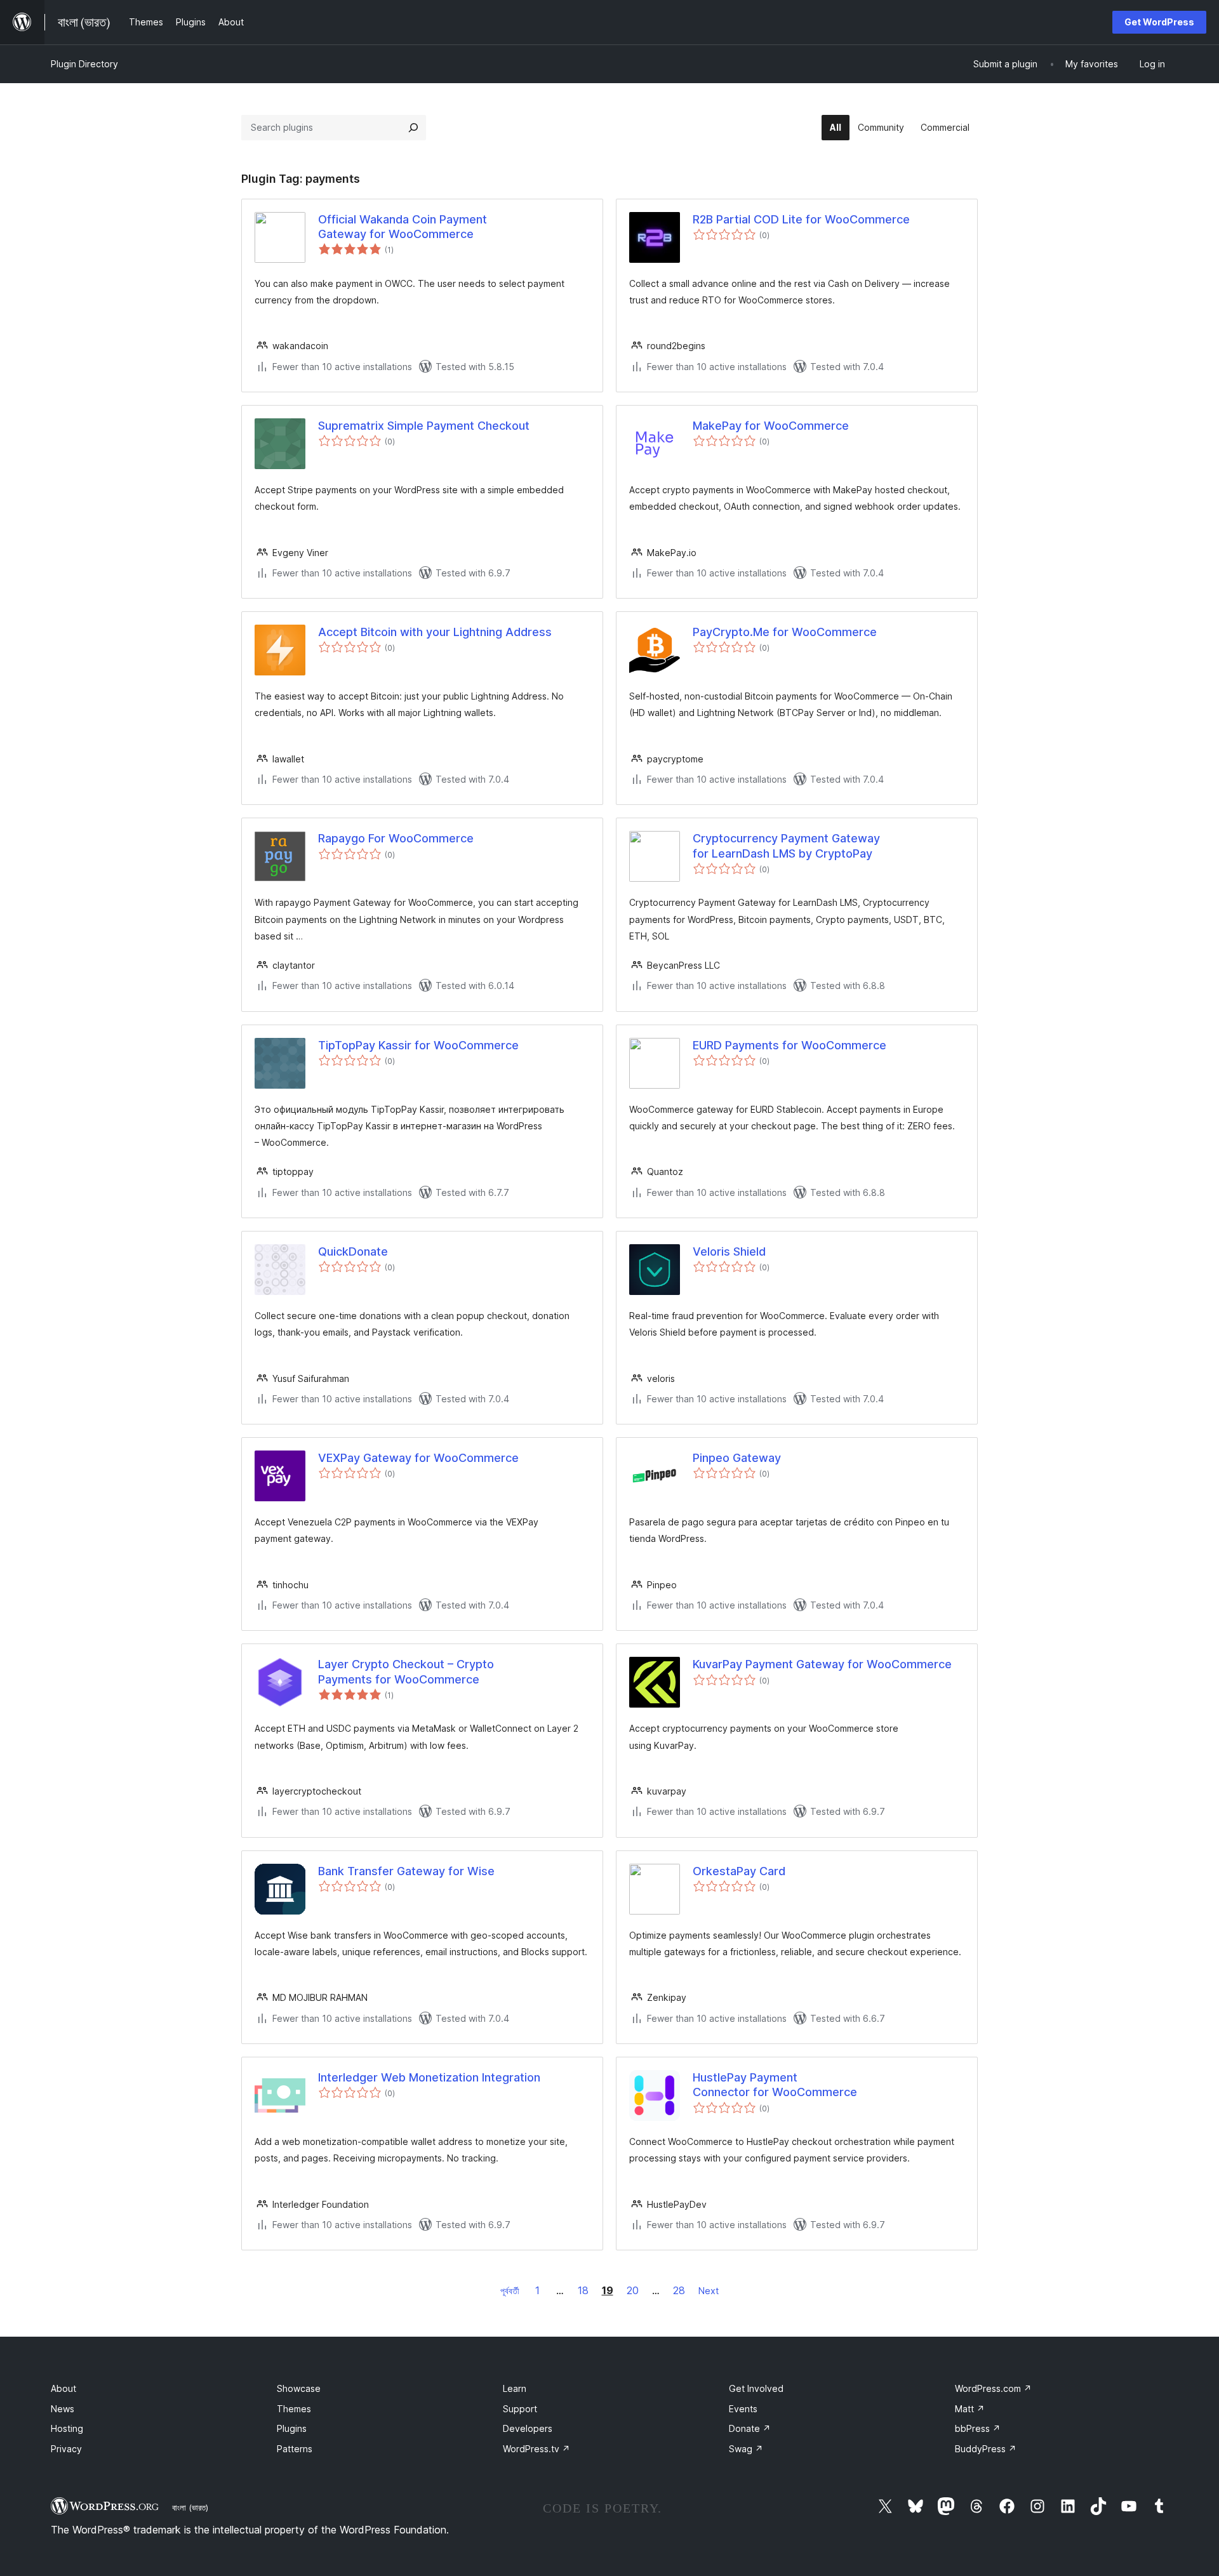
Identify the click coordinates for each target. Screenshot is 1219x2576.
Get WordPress (1159, 22)
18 (583, 2290)
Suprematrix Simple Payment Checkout (424, 426)
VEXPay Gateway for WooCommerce (418, 1458)
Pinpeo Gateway (737, 1458)
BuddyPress (986, 2449)
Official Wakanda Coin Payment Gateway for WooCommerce (403, 227)
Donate (750, 2428)
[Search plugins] (413, 128)
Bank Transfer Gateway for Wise (406, 1871)
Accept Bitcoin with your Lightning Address (435, 632)
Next (709, 2291)
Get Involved (756, 2388)
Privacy (66, 2449)
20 (633, 2290)
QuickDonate (353, 1251)
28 (679, 2290)
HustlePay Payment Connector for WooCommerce (775, 2085)
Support (520, 2409)
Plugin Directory (84, 64)
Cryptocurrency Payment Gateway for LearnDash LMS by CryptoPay (786, 846)
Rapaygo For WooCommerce (396, 838)
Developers (528, 2428)
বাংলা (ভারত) (190, 2507)
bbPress (978, 2428)
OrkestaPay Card (739, 1871)
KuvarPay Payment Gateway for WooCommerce (822, 1664)
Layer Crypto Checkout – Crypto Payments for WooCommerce (406, 1671)
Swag (746, 2449)
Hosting (67, 2428)
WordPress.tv (536, 2449)
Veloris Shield (729, 1251)
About (63, 2388)
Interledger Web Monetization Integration (429, 2077)
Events (743, 2409)
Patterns (295, 2449)
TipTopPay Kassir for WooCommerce (418, 1045)
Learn (515, 2388)
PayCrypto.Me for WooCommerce (785, 632)
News (63, 2409)
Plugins (292, 2428)
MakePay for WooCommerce (771, 426)
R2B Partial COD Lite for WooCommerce (801, 219)
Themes (294, 2409)
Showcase (299, 2388)
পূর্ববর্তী (510, 2291)
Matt (970, 2409)
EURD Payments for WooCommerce (789, 1045)
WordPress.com (993, 2388)
